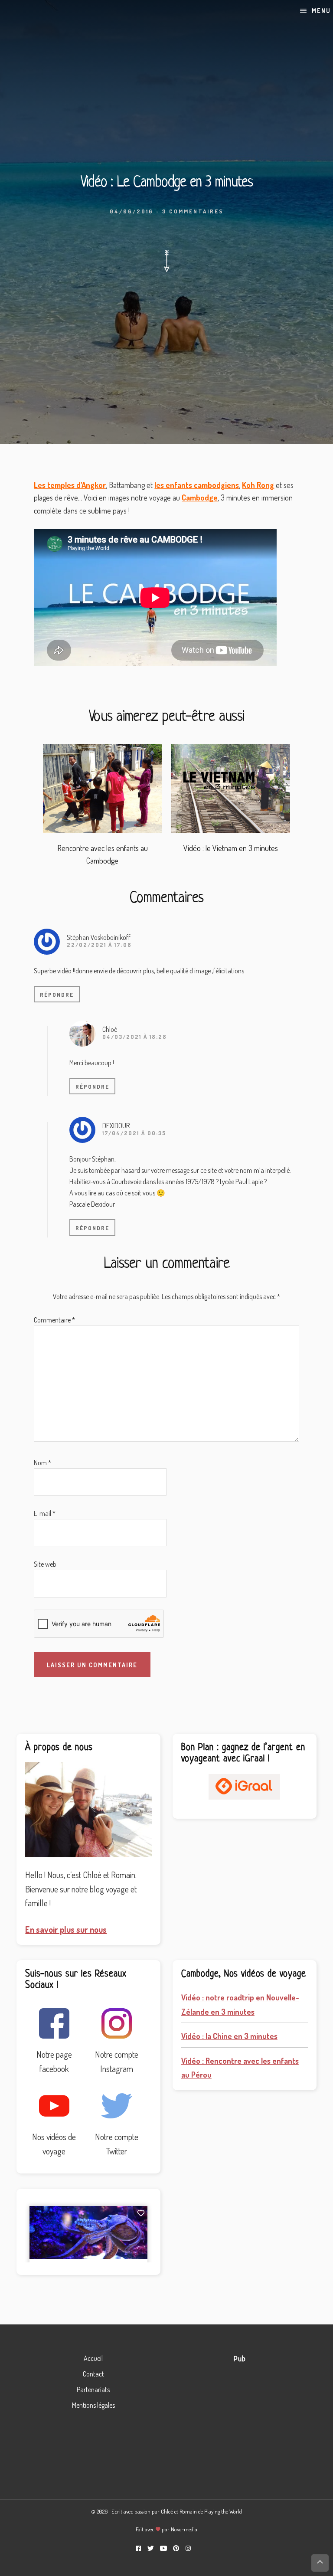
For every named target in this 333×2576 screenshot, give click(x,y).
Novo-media (184, 2529)
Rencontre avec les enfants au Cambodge (103, 854)
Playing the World (223, 2511)
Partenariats (93, 2389)
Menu (321, 11)
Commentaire (54, 1320)
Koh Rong (258, 485)
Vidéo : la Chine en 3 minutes (229, 2036)
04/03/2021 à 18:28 (135, 1037)
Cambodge (200, 498)
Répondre (57, 995)
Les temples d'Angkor (70, 485)
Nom (42, 1463)
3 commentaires (193, 211)
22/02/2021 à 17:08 (99, 945)
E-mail (45, 1513)
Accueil (93, 2358)
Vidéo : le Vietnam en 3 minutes (231, 848)
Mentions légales (93, 2405)
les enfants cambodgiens (197, 485)
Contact (93, 2374)
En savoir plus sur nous (66, 1929)
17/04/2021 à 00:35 (134, 1133)
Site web (45, 1564)
